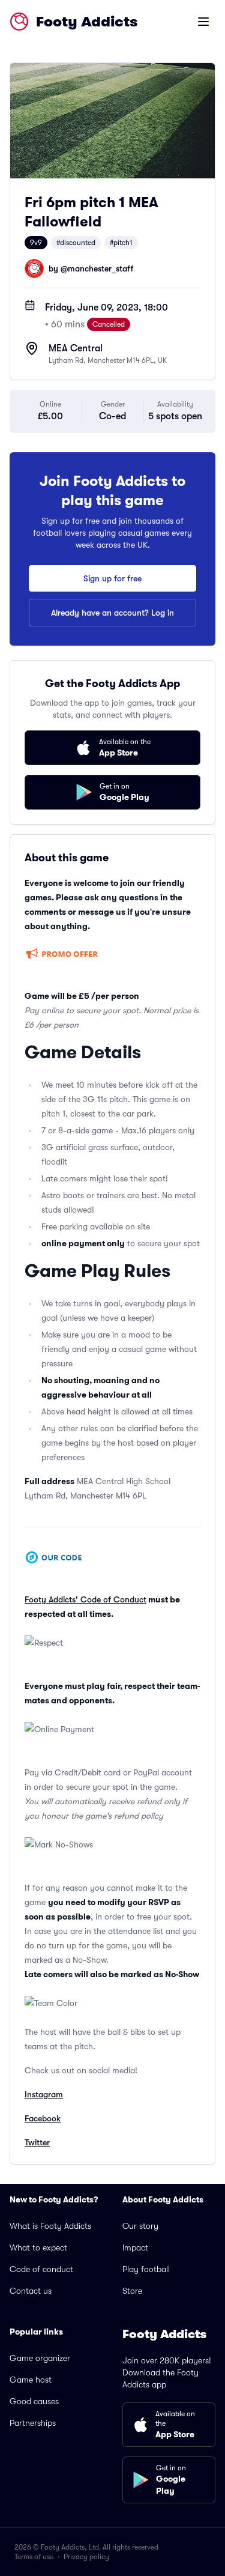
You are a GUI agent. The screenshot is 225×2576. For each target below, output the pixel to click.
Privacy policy (86, 2557)
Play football (146, 2269)
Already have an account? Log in (112, 613)
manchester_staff (100, 268)
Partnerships (33, 2423)
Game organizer (40, 2358)
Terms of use (34, 2557)
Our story (140, 2226)
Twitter (37, 2142)
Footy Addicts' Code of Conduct (85, 1599)
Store (132, 2291)
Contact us (31, 2291)
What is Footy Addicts (50, 2226)
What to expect (38, 2247)
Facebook (43, 2118)
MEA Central (76, 348)
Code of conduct (41, 2269)
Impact (135, 2247)
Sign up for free (112, 578)
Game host (31, 2380)
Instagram (44, 2094)
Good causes (34, 2401)
